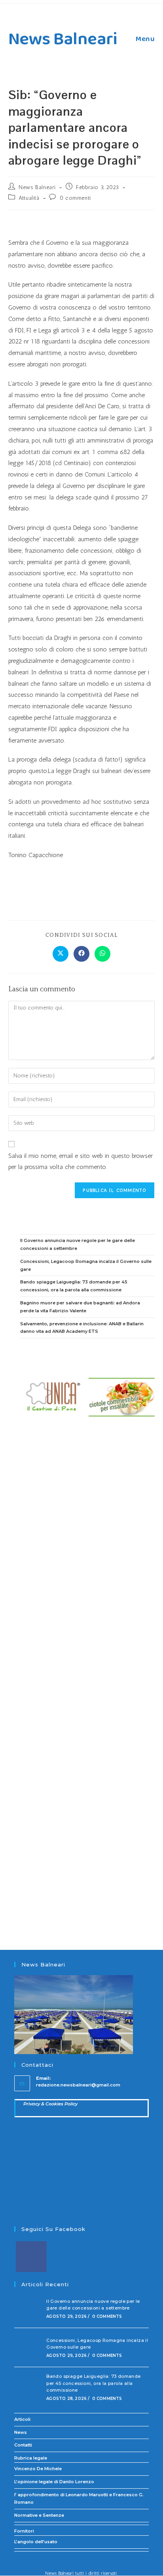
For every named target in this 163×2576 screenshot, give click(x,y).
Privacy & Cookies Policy (50, 2104)
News (21, 2432)
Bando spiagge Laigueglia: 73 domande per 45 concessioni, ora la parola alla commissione (93, 2383)
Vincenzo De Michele (38, 2469)
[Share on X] (61, 954)
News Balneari (63, 39)
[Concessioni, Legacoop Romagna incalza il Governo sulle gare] (28, 2347)
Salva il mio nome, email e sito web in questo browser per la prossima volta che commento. (81, 1161)
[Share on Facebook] (81, 954)
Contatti (23, 2445)
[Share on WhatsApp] (102, 954)
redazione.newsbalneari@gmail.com (78, 2085)
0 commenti (75, 198)
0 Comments (107, 2316)
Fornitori (24, 2531)
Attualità (29, 198)
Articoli (22, 2419)
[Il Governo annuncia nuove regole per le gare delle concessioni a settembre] (28, 2308)
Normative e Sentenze (39, 2515)
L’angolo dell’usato (36, 2542)
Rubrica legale (31, 2458)
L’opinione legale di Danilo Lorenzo (54, 2482)
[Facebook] (31, 2257)
